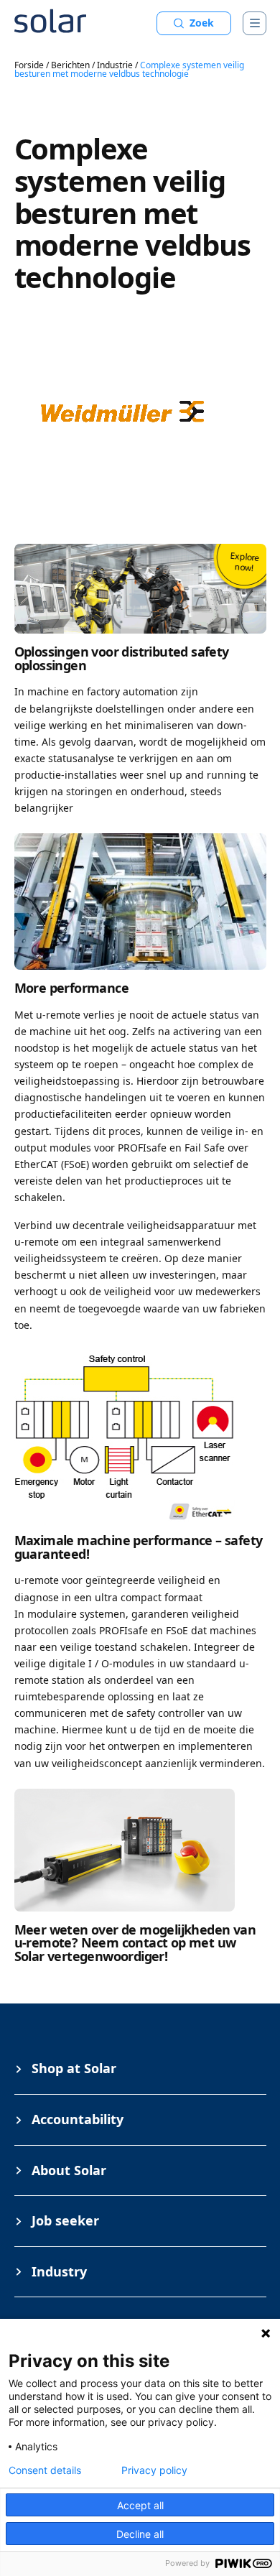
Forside (29, 65)
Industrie (115, 65)
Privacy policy (154, 2470)
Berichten (70, 65)
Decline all (140, 2534)
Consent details (45, 2470)
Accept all (140, 2505)
